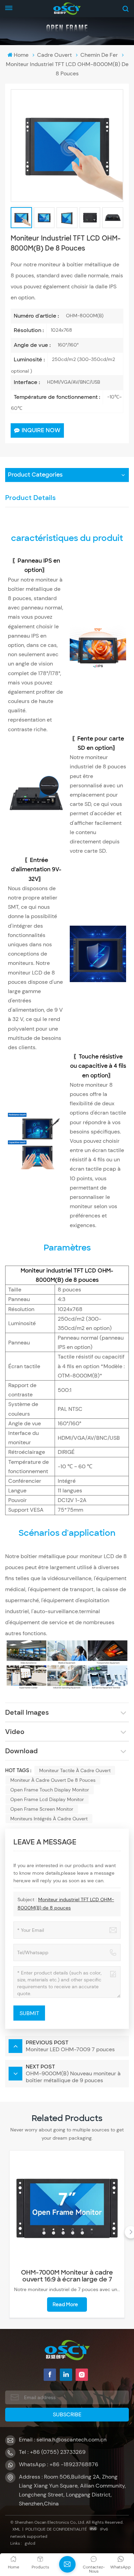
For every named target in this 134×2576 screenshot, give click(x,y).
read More (65, 2304)
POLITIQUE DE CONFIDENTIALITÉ (56, 2529)
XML (16, 2529)
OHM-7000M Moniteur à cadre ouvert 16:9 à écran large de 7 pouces (67, 2276)
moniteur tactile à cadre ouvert (75, 1770)
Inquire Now (41, 430)
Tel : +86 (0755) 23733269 (52, 2452)
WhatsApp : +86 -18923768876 (59, 2464)
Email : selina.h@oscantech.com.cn (63, 2440)
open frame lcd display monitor (47, 1799)
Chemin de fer (99, 55)
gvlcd (30, 2543)
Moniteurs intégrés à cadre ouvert (49, 1819)
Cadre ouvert (54, 55)
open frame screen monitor (42, 1809)
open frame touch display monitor (50, 1790)
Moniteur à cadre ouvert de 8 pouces (53, 1780)
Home (21, 55)
